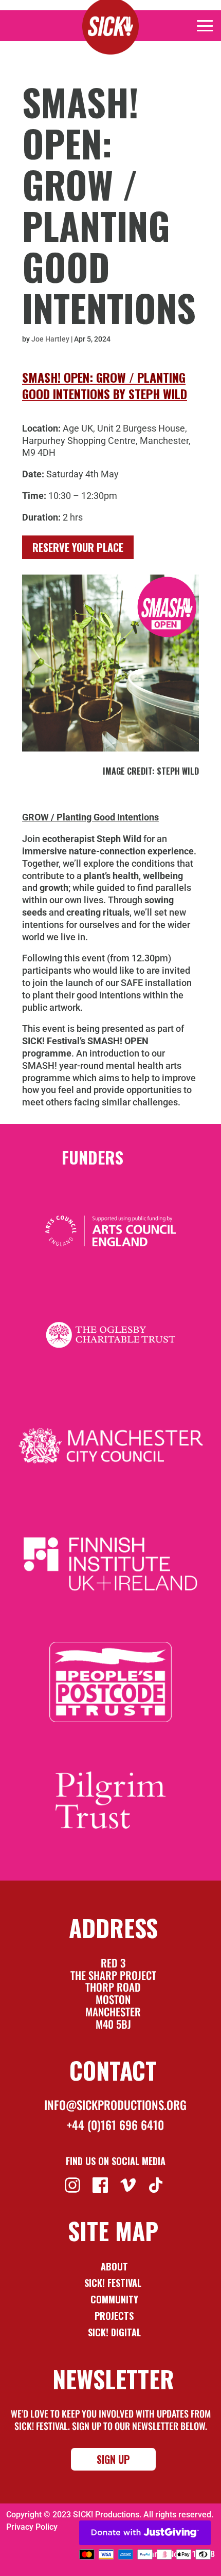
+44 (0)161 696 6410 (115, 2125)
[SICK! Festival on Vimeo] (129, 2184)
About (114, 2266)
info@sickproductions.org (115, 2105)
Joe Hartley (50, 339)
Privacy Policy (32, 2527)
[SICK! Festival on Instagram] (74, 2184)
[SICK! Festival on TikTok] (157, 2184)
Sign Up (113, 2459)
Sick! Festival (114, 2283)
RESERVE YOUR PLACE (78, 547)
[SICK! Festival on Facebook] (102, 2184)
